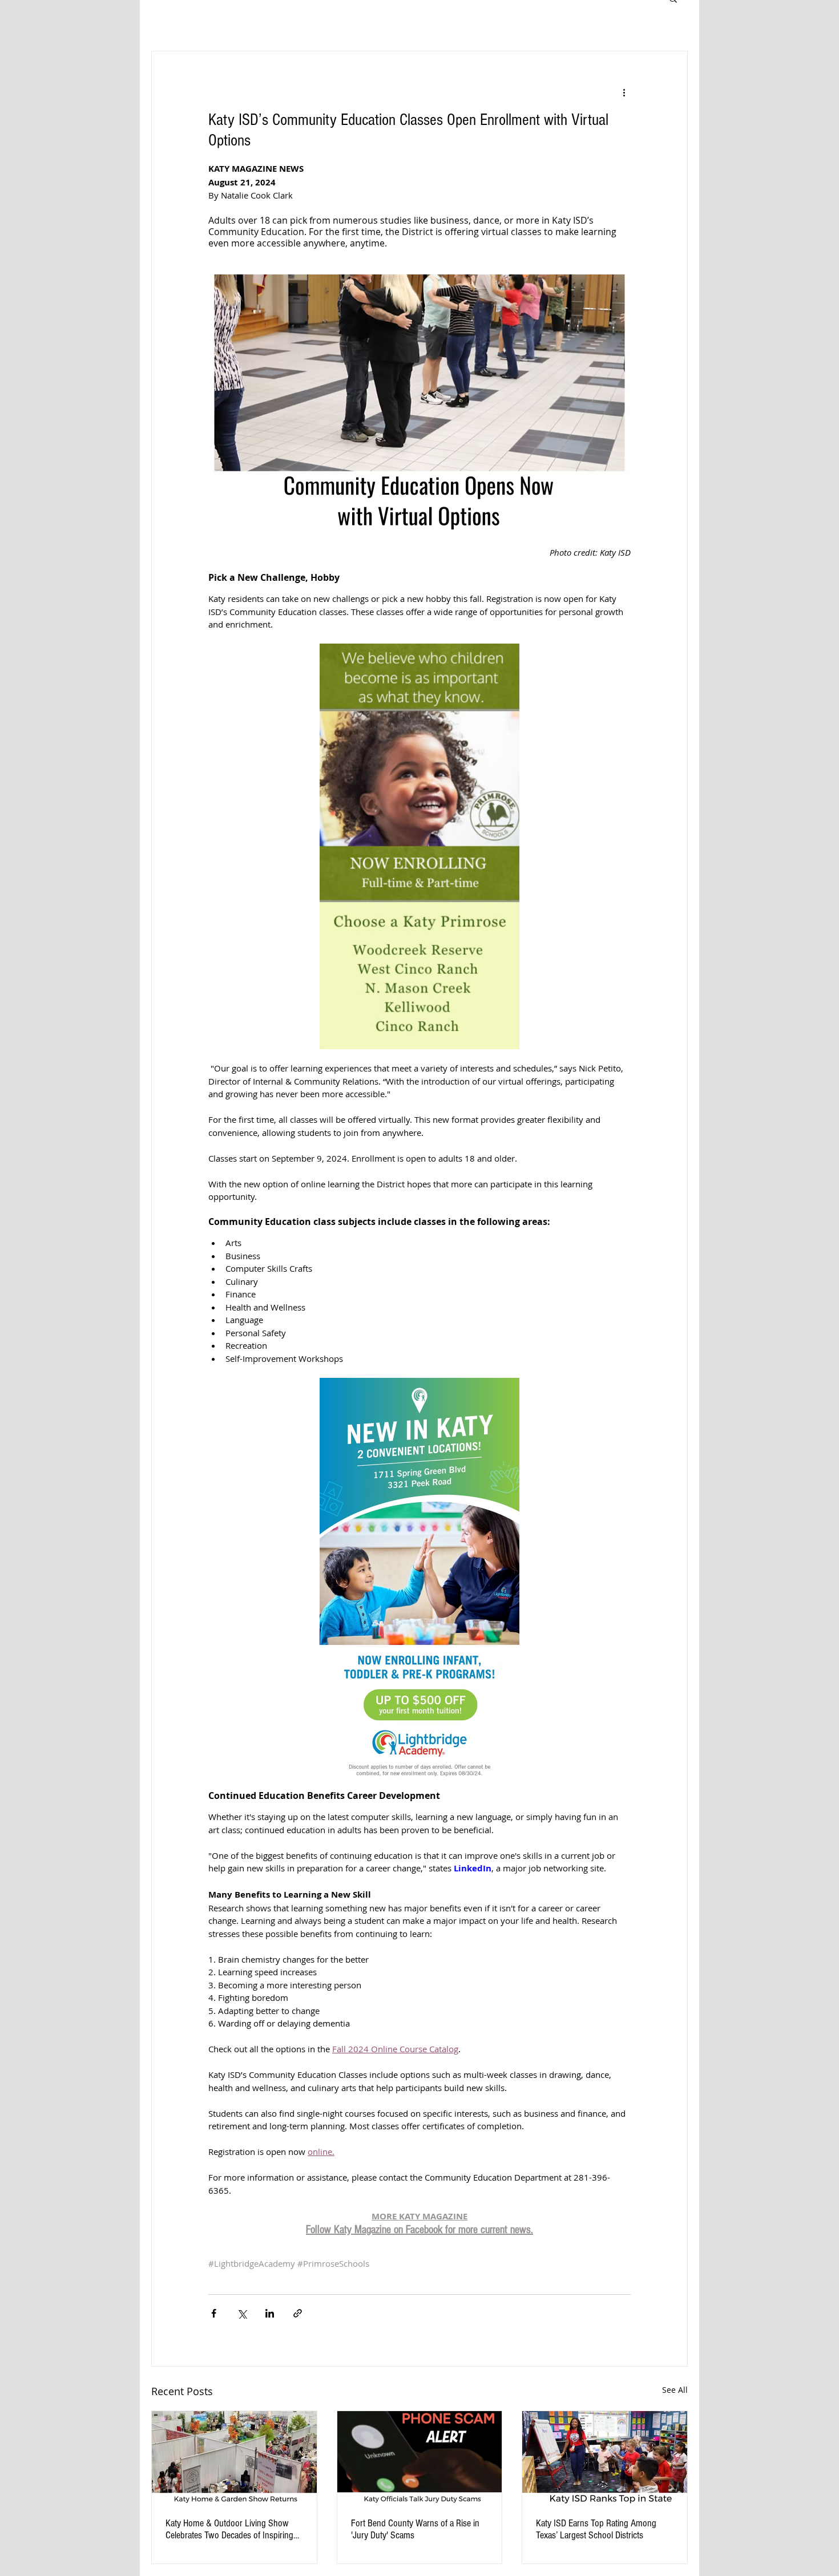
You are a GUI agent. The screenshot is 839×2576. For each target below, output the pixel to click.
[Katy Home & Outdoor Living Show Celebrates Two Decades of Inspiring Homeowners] (234, 2457)
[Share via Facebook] (214, 2313)
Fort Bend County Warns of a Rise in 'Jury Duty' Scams (415, 2529)
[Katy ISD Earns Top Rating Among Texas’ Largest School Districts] (605, 2457)
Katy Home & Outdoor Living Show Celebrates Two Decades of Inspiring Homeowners (229, 2529)
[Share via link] (298, 2313)
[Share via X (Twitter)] (242, 2313)
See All (675, 2390)
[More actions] (624, 92)
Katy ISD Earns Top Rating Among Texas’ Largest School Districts (596, 2529)
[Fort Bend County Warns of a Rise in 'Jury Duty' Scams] (420, 2457)
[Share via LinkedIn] (270, 2313)
